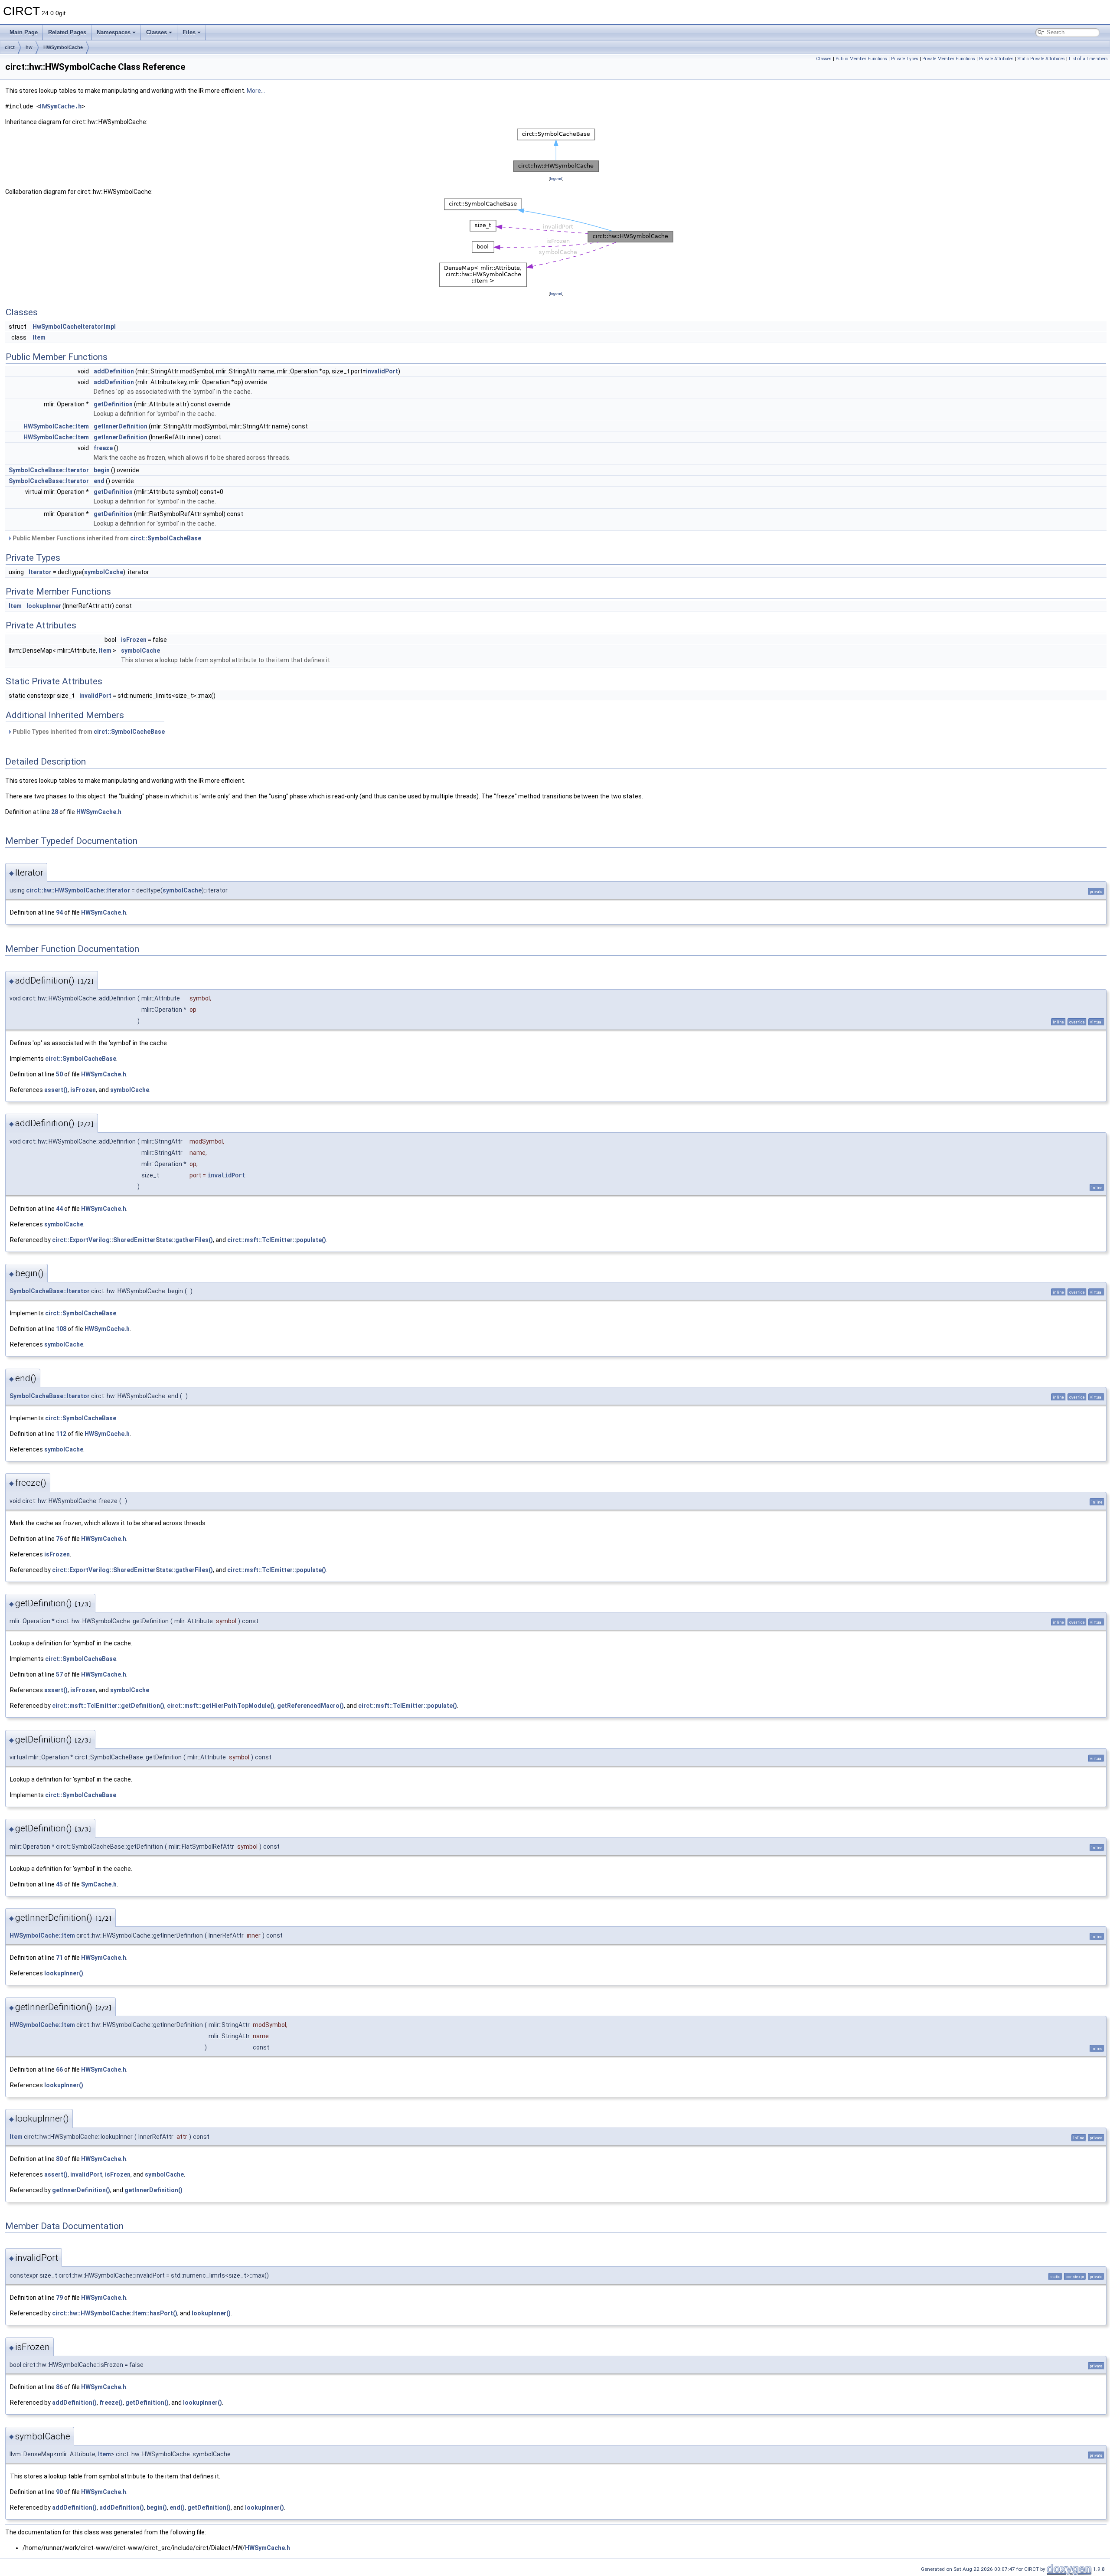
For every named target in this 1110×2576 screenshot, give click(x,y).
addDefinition (114, 371)
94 (59, 912)
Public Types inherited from (88, 732)
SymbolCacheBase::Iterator (49, 470)
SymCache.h (99, 1884)
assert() (56, 1090)
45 (59, 1884)
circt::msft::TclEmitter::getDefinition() (108, 1706)
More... (256, 91)
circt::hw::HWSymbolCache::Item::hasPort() (115, 2313)
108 (61, 1329)
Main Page (24, 32)
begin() (157, 2507)
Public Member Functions (861, 59)
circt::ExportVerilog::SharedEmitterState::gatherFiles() (132, 1240)
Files (189, 32)
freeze (103, 448)
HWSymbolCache (63, 47)
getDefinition (113, 404)
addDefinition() (74, 2403)
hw (29, 47)
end (99, 481)
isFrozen (134, 640)
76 (59, 1539)
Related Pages (67, 32)
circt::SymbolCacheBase (166, 538)
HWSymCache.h (61, 106)
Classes (157, 32)
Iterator (40, 572)
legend (556, 178)
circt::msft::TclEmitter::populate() (277, 1240)
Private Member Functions (949, 59)
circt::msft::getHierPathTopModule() (221, 1706)
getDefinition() (147, 2403)
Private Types (905, 59)
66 (59, 2069)
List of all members (1088, 59)
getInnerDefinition (121, 426)
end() (177, 2507)
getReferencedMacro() (310, 1706)
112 (61, 1434)
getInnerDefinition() (81, 2190)
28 (55, 812)
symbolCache (104, 572)
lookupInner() (64, 1973)
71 (59, 1958)
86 (59, 2387)
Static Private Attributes (1041, 59)
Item (39, 337)
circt (10, 47)
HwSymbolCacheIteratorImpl (74, 327)
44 (59, 1209)
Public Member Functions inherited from (106, 538)
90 (59, 2492)
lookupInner (44, 606)
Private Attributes (996, 59)
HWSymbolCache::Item (56, 426)
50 (59, 1074)
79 (59, 2298)
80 (59, 2159)
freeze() (111, 2403)
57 (59, 1674)
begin (102, 470)
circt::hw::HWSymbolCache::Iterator (78, 890)
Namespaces (114, 32)
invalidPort (382, 371)
